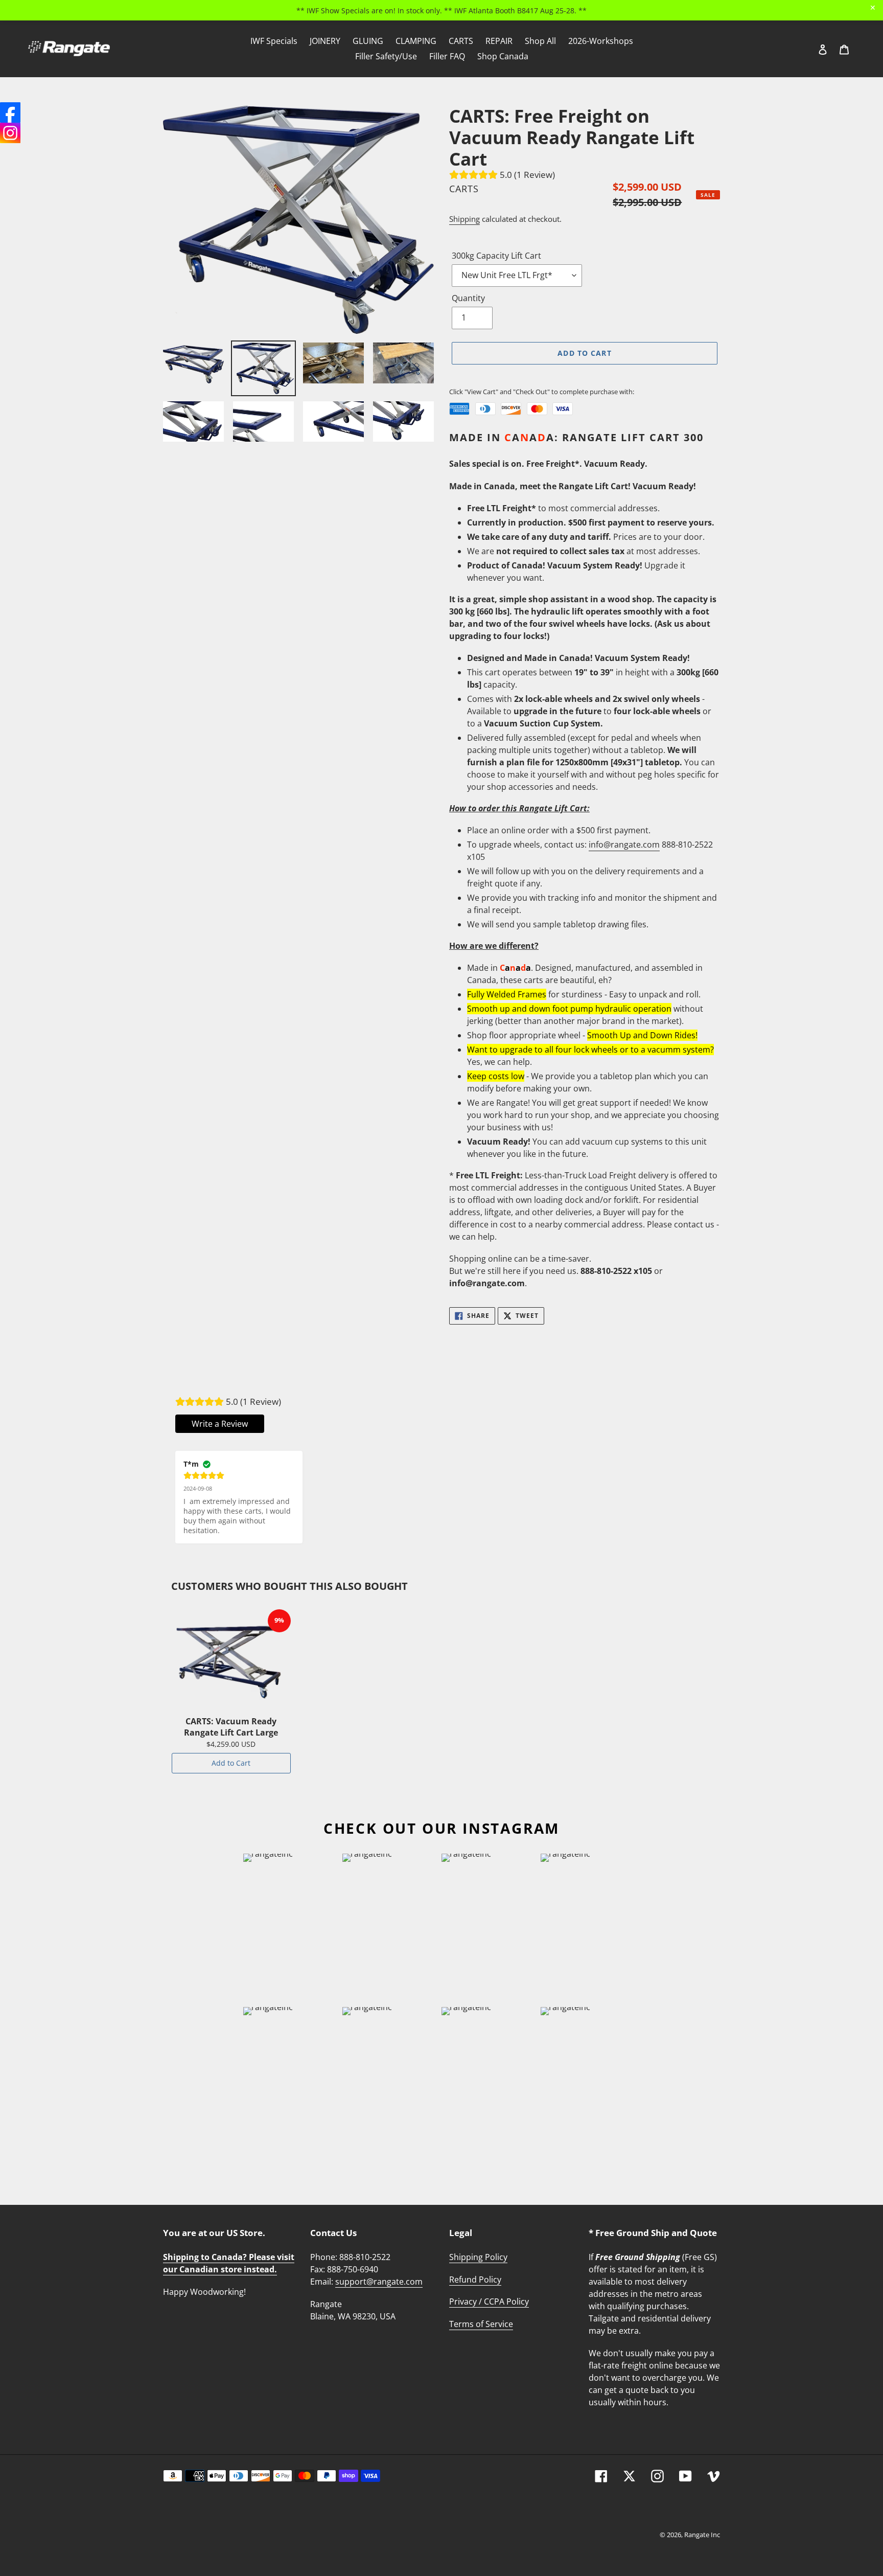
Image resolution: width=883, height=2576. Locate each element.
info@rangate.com (624, 845)
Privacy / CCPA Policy (489, 2301)
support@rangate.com (379, 2282)
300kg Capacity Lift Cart (496, 256)
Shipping (464, 219)
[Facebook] (10, 112)
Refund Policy (475, 2279)
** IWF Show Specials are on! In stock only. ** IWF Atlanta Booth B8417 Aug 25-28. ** (441, 10)
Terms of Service (481, 2324)
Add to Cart (231, 1763)
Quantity (468, 298)
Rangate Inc (702, 2535)
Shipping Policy (478, 2257)
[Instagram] (10, 133)
